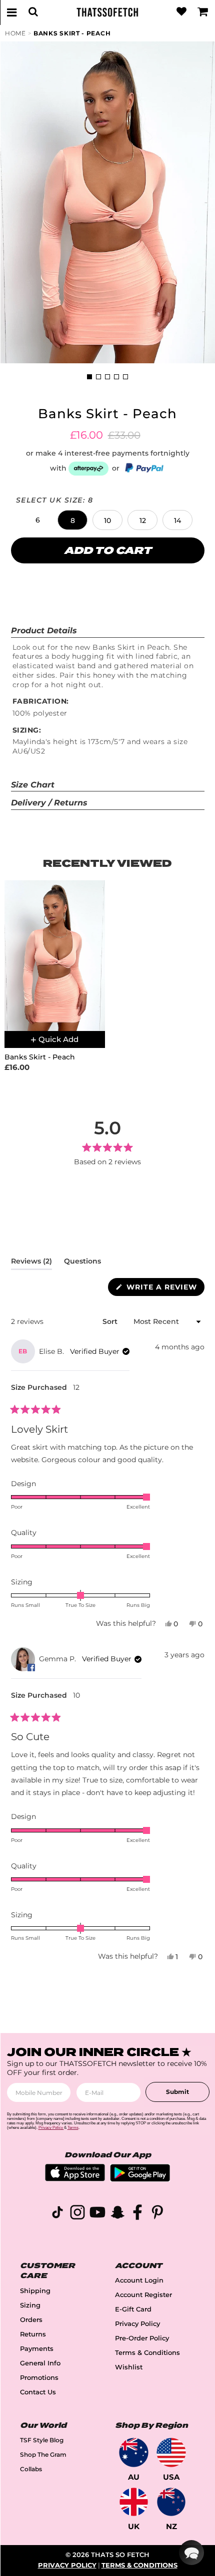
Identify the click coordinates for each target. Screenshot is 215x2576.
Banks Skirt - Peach (72, 33)
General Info (40, 2363)
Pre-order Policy (142, 2338)
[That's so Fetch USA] (171, 2452)
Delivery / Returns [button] (49, 803)
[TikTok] (57, 2214)
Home (15, 33)
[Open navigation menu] (12, 12)
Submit (177, 2092)
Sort (111, 1321)
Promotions (39, 2378)
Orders (31, 2320)
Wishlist (129, 2367)
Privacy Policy (137, 2324)
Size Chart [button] (33, 785)
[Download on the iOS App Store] (75, 2179)
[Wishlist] (181, 12)
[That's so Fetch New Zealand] (171, 2502)
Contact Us (38, 2392)
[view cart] (203, 12)
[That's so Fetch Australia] (134, 2452)
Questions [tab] (82, 1263)
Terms (73, 2128)
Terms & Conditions (147, 2353)
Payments (37, 2349)
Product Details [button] (44, 631)
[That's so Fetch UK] (134, 2502)
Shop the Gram (43, 2454)
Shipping (35, 2291)
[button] (37, 520)
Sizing (30, 2305)
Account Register (143, 2295)
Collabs (31, 2469)
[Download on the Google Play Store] (140, 2179)
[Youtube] (97, 2214)
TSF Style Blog (42, 2440)
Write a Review (164, 1289)
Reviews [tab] (31, 1263)
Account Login (139, 2280)
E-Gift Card (133, 2309)
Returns (33, 2334)
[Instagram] (77, 2214)
